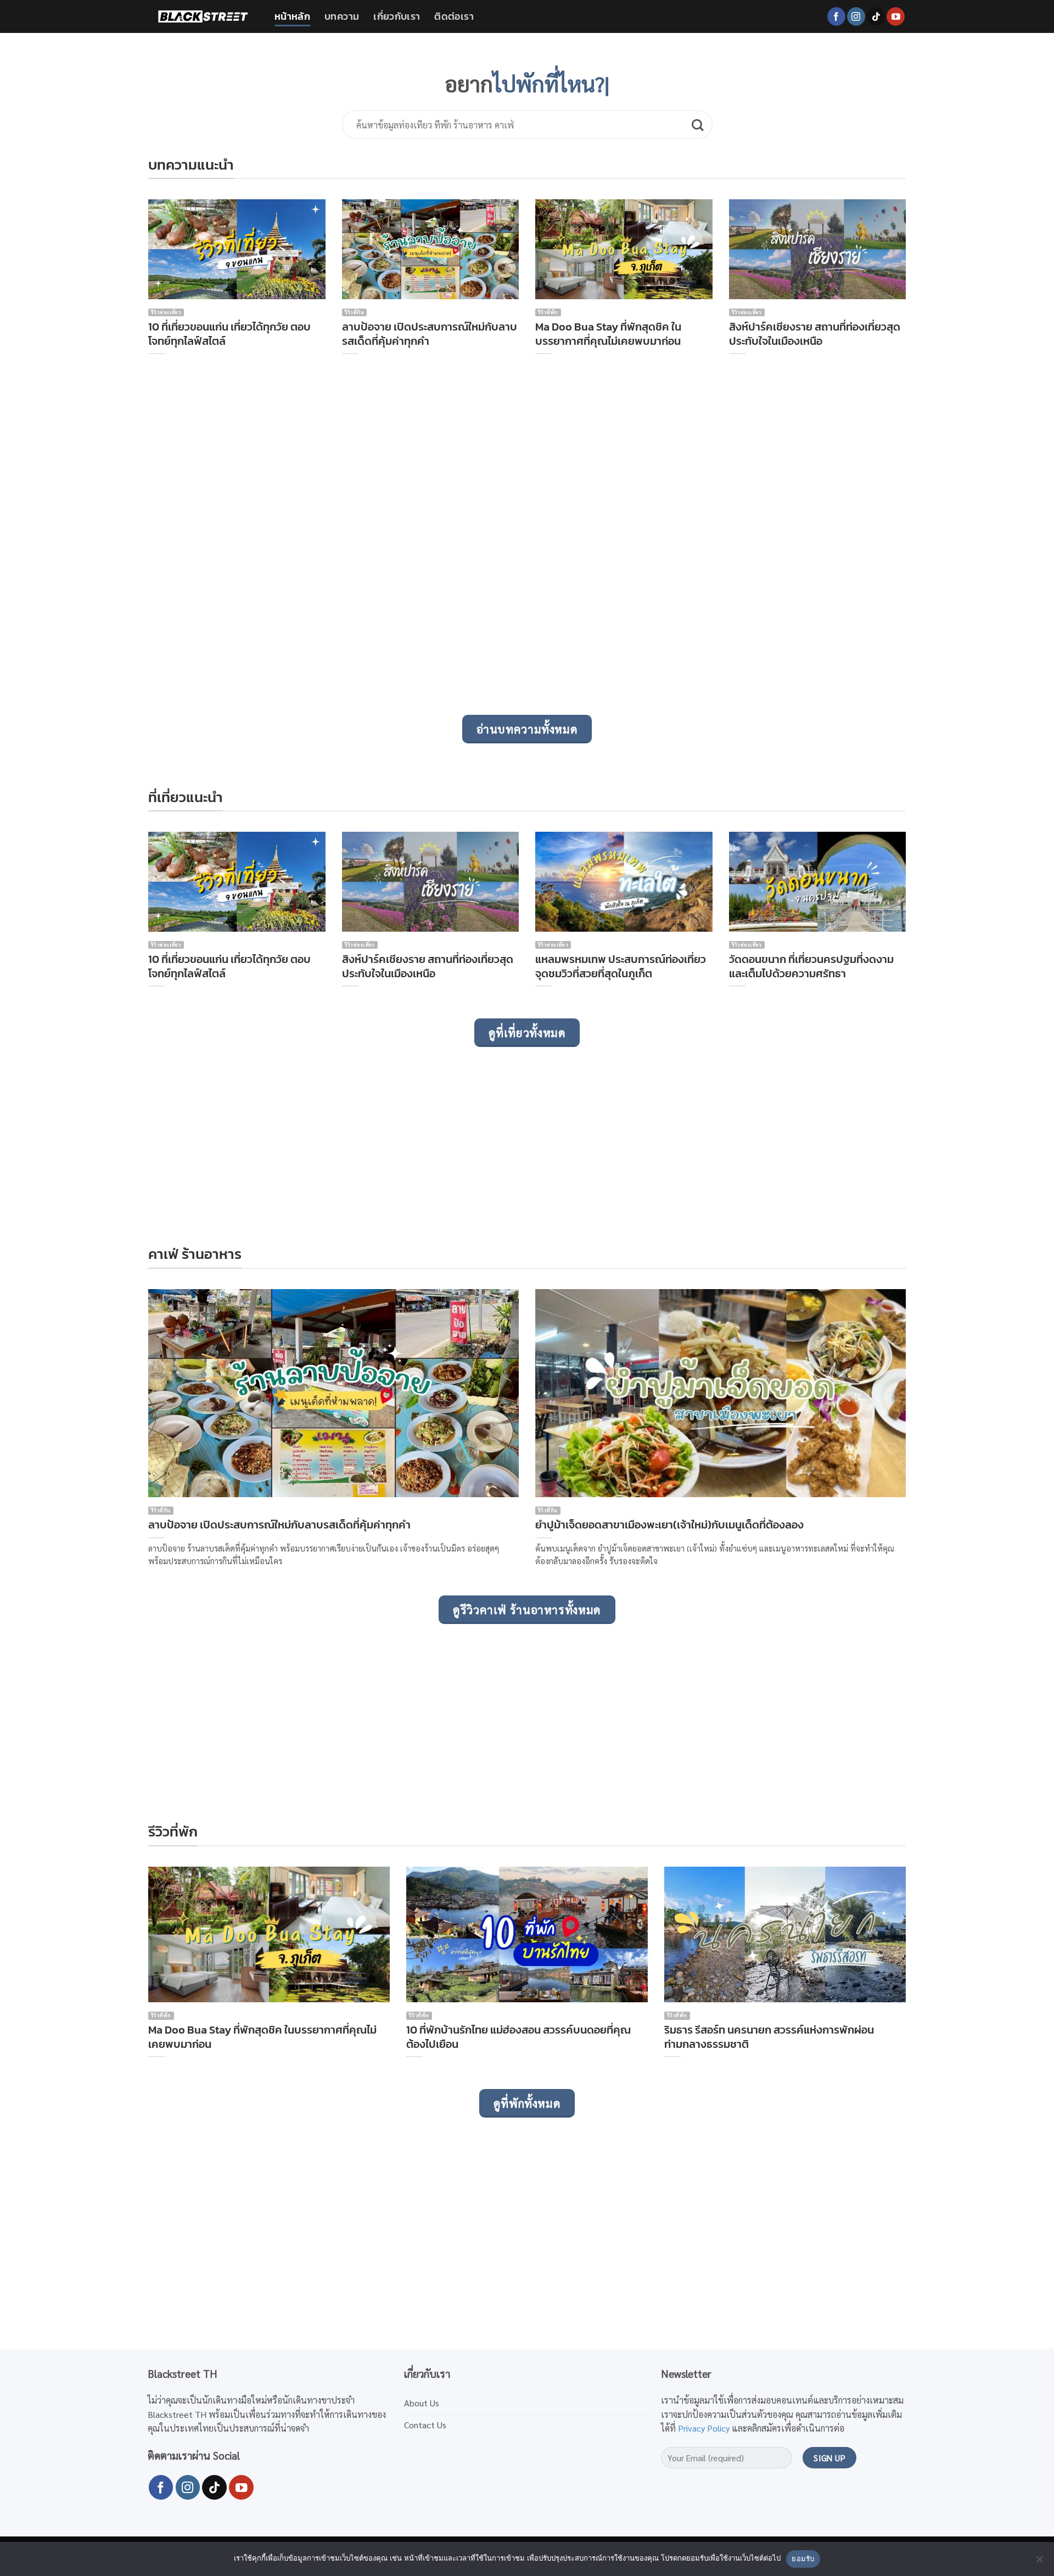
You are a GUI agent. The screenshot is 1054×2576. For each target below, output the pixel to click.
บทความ (342, 16)
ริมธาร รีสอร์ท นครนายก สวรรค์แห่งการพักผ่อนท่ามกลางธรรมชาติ (769, 2037)
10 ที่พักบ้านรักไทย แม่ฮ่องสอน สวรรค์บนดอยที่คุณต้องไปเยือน (518, 2037)
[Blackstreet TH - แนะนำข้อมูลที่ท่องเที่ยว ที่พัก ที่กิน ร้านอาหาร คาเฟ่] (203, 16)
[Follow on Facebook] (836, 16)
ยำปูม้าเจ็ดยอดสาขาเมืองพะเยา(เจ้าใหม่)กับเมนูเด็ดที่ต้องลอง (669, 1525)
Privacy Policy (704, 2428)
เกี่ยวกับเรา (397, 16)
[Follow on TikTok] (876, 16)
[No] (1039, 2562)
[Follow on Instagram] (856, 16)
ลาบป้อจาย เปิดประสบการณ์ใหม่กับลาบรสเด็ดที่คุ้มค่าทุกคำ (430, 334)
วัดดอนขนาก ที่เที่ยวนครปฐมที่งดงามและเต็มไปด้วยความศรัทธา (811, 966)
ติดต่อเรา (454, 16)
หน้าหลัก (292, 16)
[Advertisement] (478, 550)
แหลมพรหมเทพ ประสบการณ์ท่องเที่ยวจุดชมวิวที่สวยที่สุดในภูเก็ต (621, 966)
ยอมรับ (803, 2558)
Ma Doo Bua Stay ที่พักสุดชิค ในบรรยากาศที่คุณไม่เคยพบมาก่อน (608, 334)
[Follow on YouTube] (896, 16)
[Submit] (698, 125)
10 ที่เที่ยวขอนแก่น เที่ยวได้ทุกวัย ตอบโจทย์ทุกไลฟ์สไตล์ (229, 334)
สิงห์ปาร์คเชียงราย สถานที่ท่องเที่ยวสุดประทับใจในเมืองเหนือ (815, 334)
